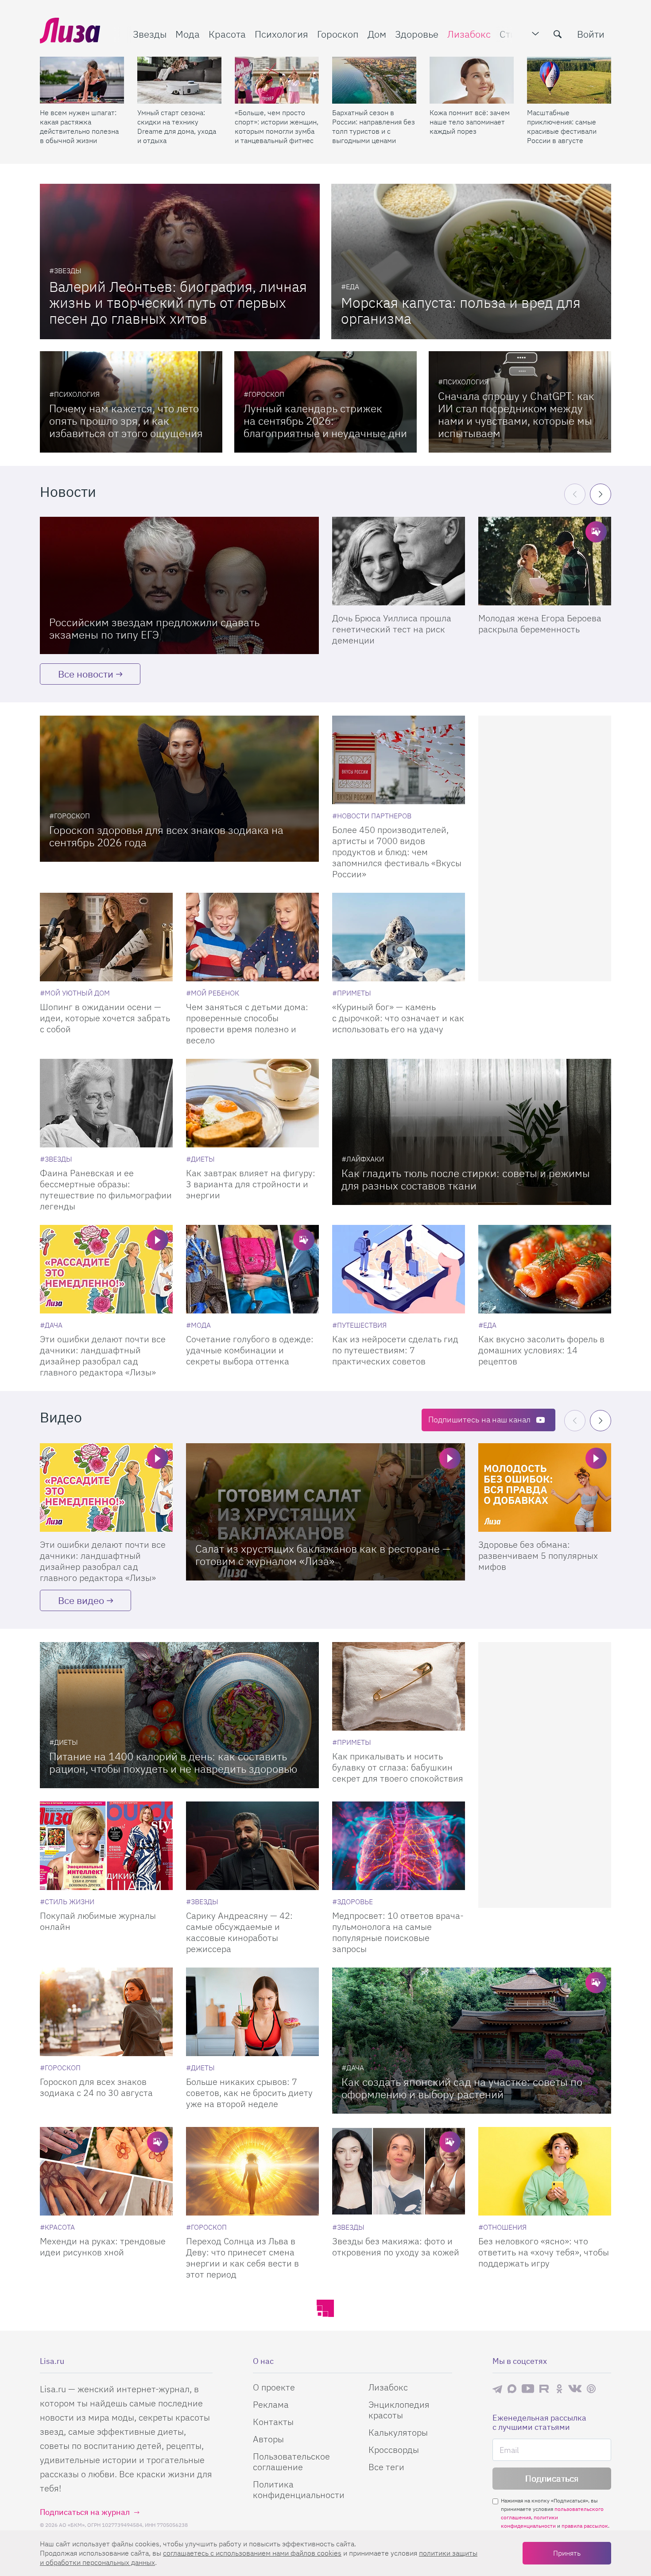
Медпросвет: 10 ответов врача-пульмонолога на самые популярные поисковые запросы (398, 1932)
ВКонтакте (575, 2389)
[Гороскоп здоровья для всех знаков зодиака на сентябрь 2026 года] (179, 789)
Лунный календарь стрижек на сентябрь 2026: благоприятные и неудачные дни (325, 421)
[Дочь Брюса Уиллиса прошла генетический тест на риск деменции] (399, 561)
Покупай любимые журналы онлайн (98, 1921)
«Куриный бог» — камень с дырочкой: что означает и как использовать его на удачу (398, 1018)
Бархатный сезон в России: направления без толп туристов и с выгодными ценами (374, 126)
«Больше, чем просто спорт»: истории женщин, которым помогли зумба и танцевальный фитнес (277, 126)
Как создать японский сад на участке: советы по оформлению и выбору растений (462, 2088)
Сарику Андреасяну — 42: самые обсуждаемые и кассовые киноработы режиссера (239, 1932)
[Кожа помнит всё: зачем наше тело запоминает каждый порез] (472, 80)
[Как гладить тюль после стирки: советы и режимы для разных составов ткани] (472, 1132)
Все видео (81, 1600)
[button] (601, 494)
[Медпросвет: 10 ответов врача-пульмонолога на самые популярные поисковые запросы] (399, 1846)
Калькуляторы (398, 2432)
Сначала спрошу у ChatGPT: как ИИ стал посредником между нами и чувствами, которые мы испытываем (516, 414)
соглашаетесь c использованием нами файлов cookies (252, 2553)
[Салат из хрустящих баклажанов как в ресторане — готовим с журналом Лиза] (325, 1512)
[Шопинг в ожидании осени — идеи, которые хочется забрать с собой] (106, 937)
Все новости (86, 674)
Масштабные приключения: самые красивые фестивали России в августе (562, 126)
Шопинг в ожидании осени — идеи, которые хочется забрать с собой (105, 1018)
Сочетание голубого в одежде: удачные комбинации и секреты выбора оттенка (250, 1350)
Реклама (271, 2404)
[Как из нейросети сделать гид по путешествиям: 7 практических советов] (399, 1269)
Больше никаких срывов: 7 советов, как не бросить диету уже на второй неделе (249, 2093)
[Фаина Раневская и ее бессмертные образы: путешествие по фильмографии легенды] (106, 1103)
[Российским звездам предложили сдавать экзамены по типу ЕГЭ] (179, 585)
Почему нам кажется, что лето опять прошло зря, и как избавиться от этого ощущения (126, 421)
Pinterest (591, 2388)
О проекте (274, 2387)
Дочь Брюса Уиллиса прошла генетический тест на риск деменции (392, 629)
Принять (567, 2553)
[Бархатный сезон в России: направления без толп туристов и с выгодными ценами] (374, 80)
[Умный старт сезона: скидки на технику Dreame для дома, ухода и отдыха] (179, 80)
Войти (591, 34)
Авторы (268, 2439)
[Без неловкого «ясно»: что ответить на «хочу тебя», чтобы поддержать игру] (545, 2171)
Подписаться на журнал (85, 2512)
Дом (377, 34)
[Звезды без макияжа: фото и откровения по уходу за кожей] (399, 2171)
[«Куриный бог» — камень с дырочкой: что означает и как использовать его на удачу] (399, 937)
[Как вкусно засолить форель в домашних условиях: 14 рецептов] (545, 1269)
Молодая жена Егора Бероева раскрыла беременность (540, 624)
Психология (281, 34)
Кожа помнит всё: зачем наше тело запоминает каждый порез (470, 122)
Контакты (273, 2422)
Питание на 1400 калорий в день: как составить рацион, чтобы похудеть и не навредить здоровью (173, 1763)
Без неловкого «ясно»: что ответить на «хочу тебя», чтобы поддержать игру (544, 2252)
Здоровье (417, 34)
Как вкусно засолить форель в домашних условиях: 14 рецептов (541, 1350)
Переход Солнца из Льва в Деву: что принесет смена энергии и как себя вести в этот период (242, 2258)
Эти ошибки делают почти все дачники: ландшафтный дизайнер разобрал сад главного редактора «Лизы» (103, 1356)
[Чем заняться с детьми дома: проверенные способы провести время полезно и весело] (252, 937)
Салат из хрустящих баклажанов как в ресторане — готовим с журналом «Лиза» (323, 1555)
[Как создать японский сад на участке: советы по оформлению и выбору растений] (472, 2041)
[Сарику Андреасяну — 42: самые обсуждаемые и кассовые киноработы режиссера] (252, 1846)
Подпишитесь (479, 1420)
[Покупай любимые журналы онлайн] (106, 1846)
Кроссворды (394, 2450)
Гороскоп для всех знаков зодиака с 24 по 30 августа (96, 2087)
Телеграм (497, 2389)
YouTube (528, 2389)
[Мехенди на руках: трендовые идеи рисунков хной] (106, 2171)
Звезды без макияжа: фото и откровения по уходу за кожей (396, 2247)
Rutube (545, 2388)
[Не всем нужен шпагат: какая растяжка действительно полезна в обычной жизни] (82, 80)
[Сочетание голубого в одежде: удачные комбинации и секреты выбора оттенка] (252, 1269)
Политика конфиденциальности (299, 2489)
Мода (188, 34)
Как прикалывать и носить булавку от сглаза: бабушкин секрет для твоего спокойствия (398, 1767)
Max (512, 2388)
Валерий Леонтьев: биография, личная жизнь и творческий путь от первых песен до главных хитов (178, 302)
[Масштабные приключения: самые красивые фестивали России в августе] (569, 80)
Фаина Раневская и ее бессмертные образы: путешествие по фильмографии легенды (106, 1189)
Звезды (150, 34)
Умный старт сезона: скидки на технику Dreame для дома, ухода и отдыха (177, 126)
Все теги (386, 2467)
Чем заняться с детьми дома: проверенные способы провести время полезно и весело (247, 1023)
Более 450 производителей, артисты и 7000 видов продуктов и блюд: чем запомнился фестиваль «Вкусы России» (397, 852)
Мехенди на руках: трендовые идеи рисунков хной (103, 2247)
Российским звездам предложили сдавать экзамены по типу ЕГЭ (154, 628)
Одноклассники (559, 2389)
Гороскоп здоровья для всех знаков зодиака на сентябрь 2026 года (166, 836)
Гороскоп (338, 34)
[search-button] (558, 34)
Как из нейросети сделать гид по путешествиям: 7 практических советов (395, 1350)
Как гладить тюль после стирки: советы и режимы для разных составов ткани (466, 1179)
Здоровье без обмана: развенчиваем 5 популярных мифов (538, 1555)
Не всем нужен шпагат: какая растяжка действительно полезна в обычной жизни (79, 126)
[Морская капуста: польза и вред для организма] (471, 261)
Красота (227, 34)
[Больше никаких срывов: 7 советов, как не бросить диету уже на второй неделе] (252, 2012)
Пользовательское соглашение (291, 2462)
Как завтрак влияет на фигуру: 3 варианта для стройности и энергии (251, 1184)
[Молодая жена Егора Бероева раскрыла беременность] (545, 561)
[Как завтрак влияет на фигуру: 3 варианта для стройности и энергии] (252, 1103)
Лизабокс (469, 34)
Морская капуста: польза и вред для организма (461, 310)
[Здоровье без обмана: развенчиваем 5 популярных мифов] (545, 1487)
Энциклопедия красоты (399, 2410)
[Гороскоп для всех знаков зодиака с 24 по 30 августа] (106, 2012)
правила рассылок (585, 2526)
